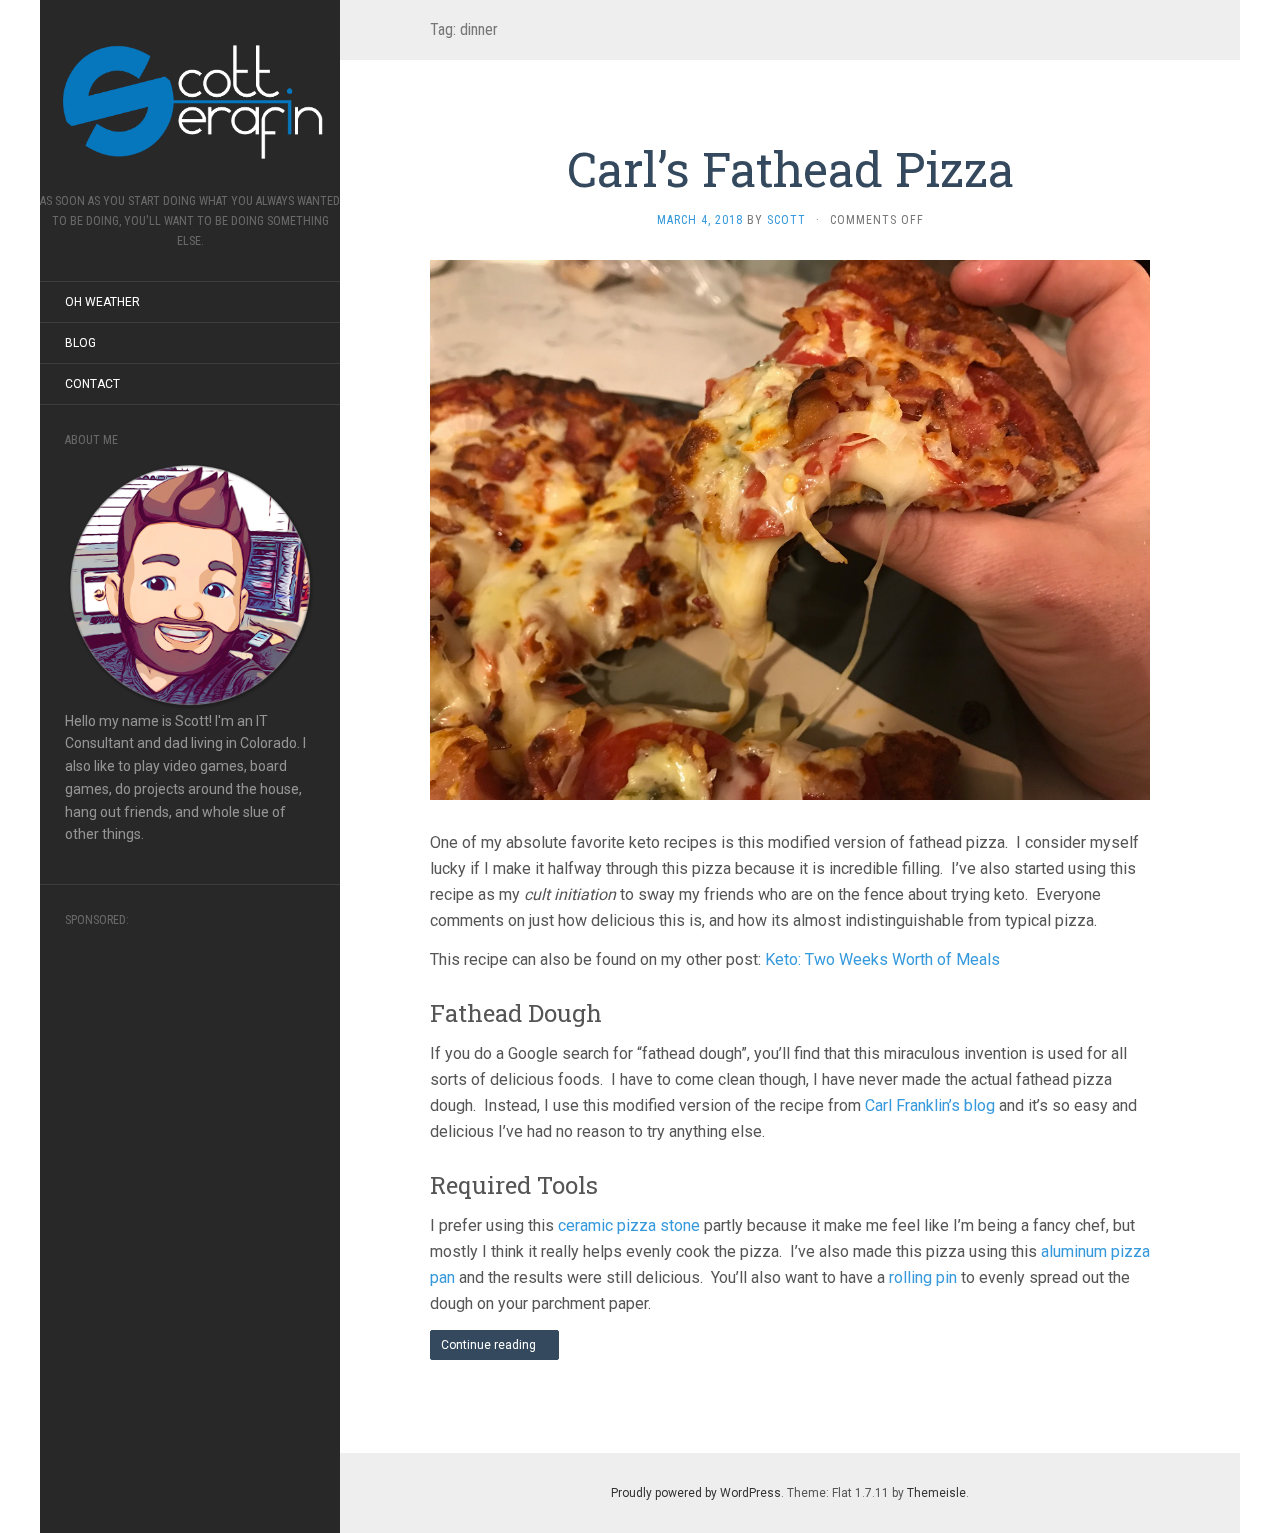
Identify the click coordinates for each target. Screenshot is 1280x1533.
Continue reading (490, 1345)
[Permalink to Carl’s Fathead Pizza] (790, 529)
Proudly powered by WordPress (696, 1493)
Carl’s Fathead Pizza (790, 168)
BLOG (80, 343)
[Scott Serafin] (190, 103)
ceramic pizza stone (629, 1225)
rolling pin (923, 1277)
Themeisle (936, 1493)
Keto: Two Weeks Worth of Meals (882, 959)
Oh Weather (102, 302)
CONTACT (92, 384)
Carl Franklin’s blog (930, 1105)
